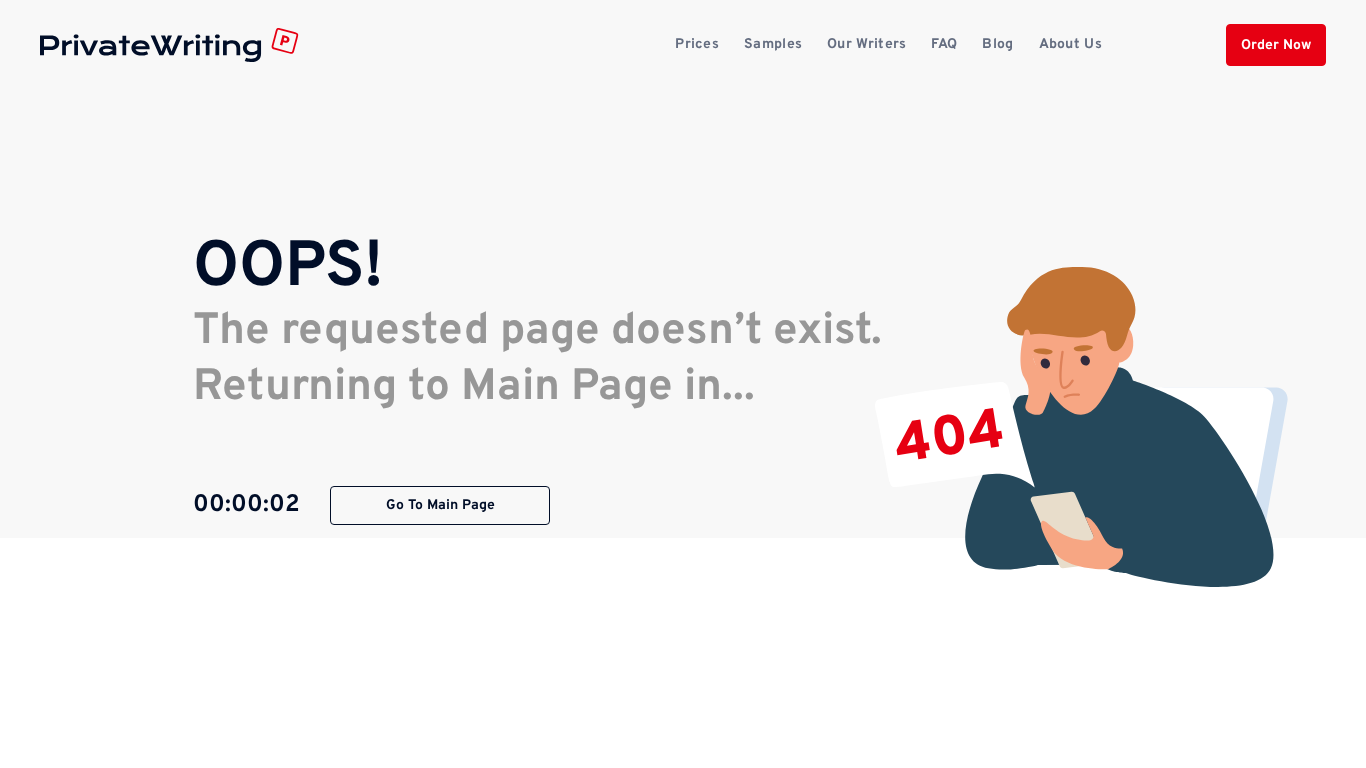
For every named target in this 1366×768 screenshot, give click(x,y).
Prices (697, 44)
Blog (997, 44)
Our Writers (866, 44)
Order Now (1276, 45)
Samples (773, 44)
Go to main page (440, 505)
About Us (1070, 44)
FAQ (944, 44)
